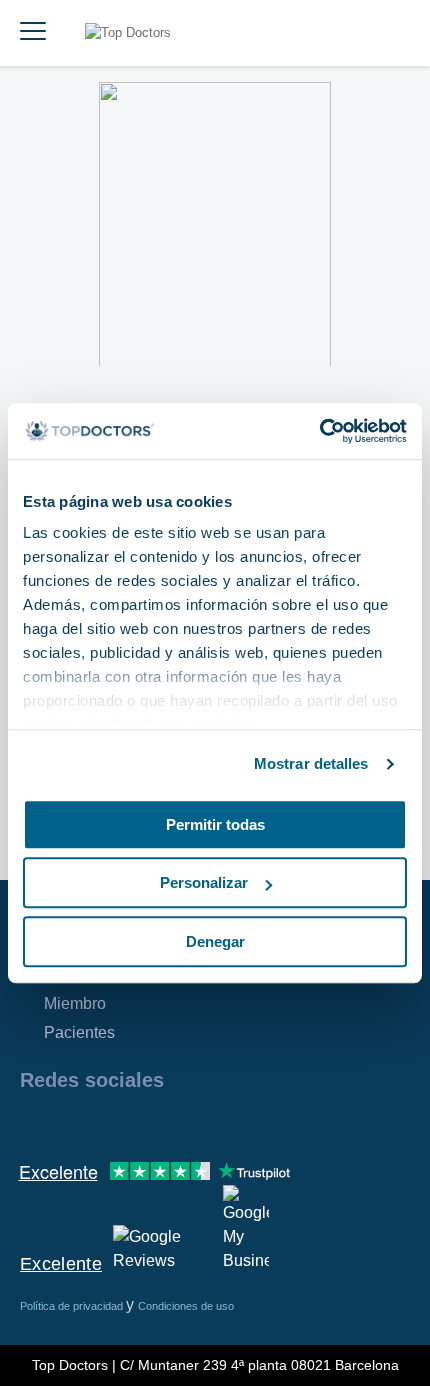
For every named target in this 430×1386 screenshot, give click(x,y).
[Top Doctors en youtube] (178, 1123)
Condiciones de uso (186, 1306)
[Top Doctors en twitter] (142, 1123)
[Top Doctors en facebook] (34, 1123)
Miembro (75, 1003)
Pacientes (79, 1032)
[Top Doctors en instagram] (70, 1123)
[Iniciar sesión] (392, 33)
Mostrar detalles (311, 763)
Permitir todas (215, 824)
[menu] (33, 33)
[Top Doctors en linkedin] (106, 1123)
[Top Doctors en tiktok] (214, 1123)
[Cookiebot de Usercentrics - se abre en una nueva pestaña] (319, 431)
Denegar (215, 941)
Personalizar (204, 882)
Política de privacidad (73, 1306)
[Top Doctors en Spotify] (252, 1123)
